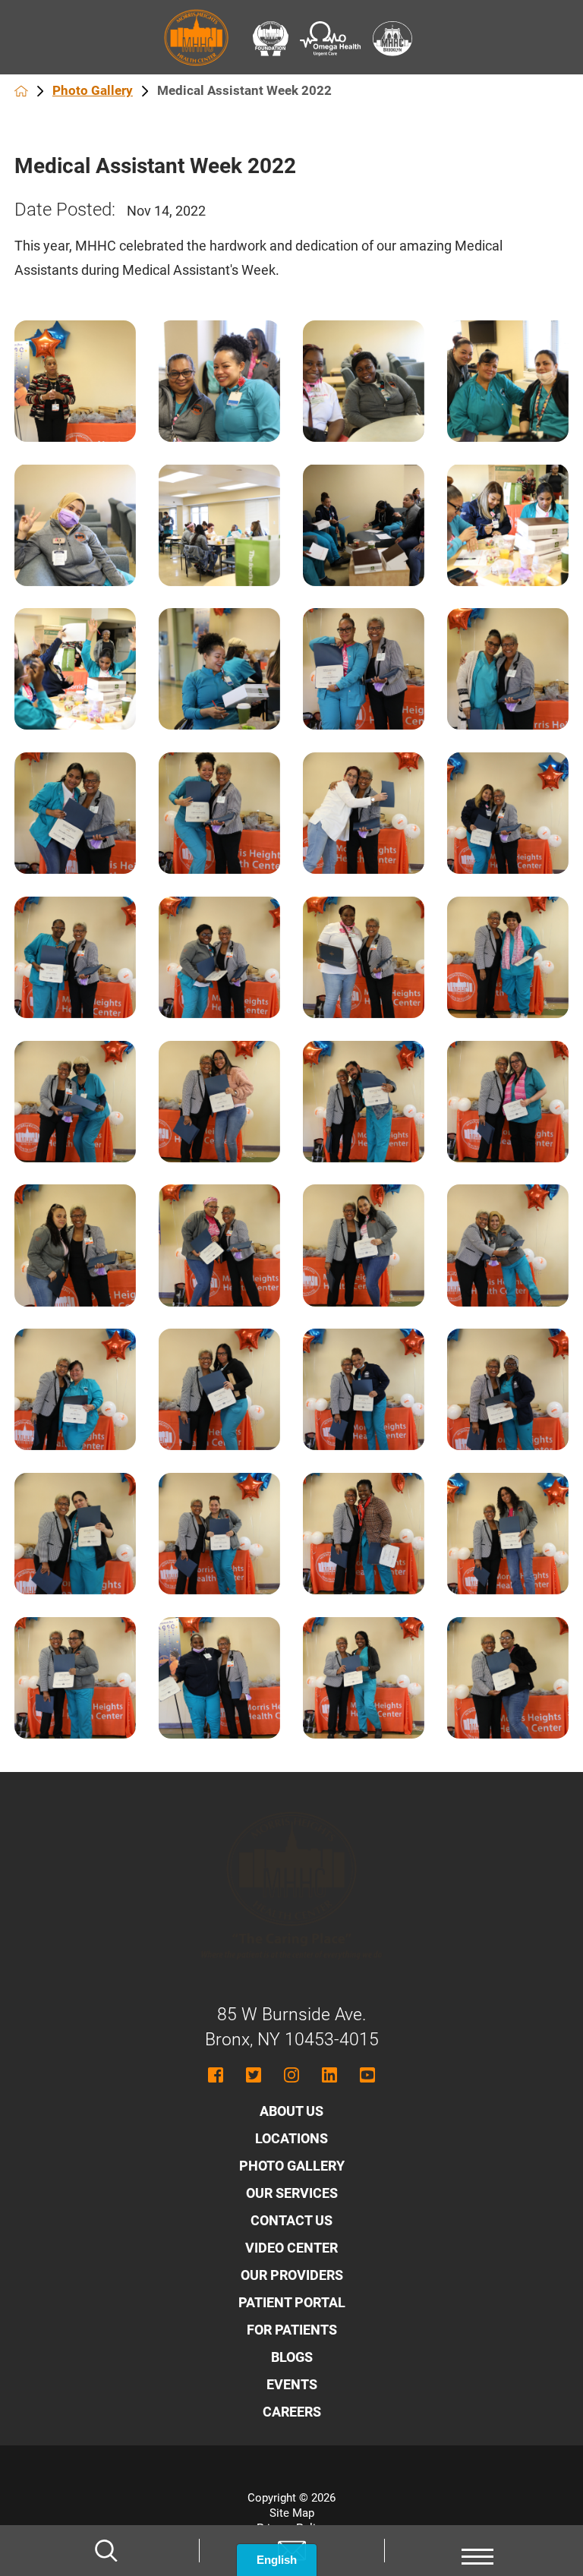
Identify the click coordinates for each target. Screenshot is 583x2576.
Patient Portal (292, 2302)
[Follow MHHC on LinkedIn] (329, 2075)
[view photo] (75, 381)
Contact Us (291, 2220)
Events (292, 2384)
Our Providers (292, 2275)
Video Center (291, 2248)
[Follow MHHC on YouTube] (367, 2075)
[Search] (106, 2551)
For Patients (292, 2330)
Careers (292, 2412)
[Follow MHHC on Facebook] (216, 2075)
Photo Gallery (93, 90)
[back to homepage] (21, 91)
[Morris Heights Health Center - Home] (291, 1975)
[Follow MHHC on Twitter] (254, 2075)
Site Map (292, 2513)
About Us (291, 2111)
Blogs (292, 2357)
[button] (477, 2551)
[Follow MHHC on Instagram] (291, 2075)
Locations (291, 2138)
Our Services (292, 2193)
